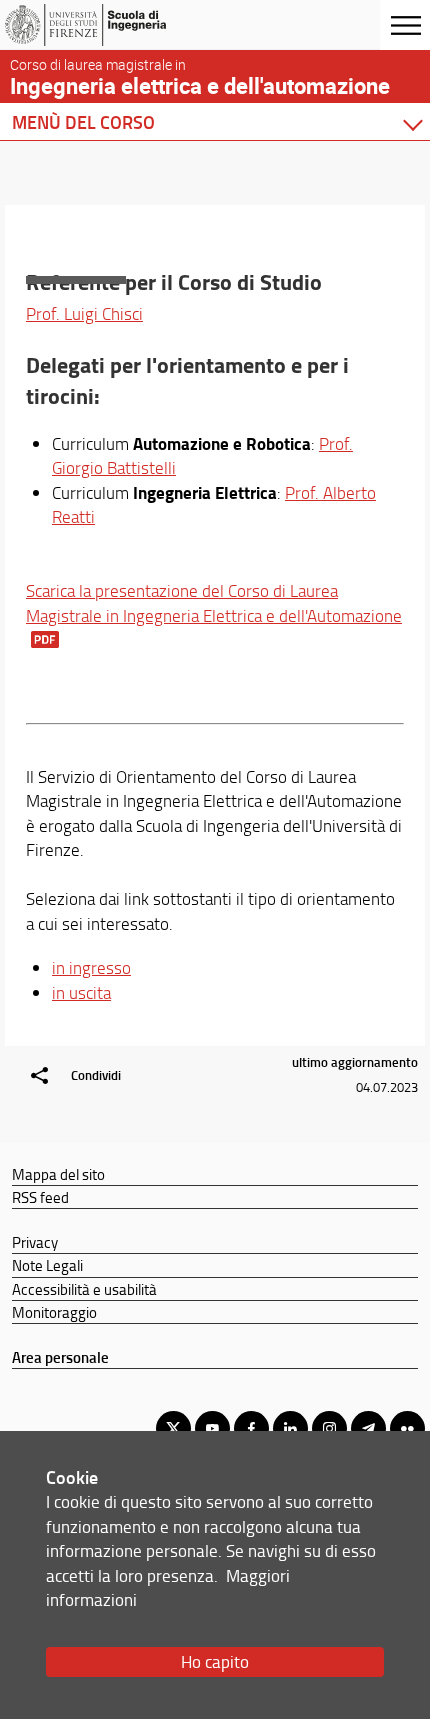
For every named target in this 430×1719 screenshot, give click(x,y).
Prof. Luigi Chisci (84, 313)
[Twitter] (173, 1428)
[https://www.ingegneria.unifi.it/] (113, 25)
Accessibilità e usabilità (84, 1289)
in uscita (81, 992)
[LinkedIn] (290, 1428)
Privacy (35, 1242)
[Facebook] (251, 1428)
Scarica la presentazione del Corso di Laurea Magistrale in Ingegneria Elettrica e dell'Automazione (214, 602)
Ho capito (215, 1661)
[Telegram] (368, 1428)
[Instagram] (329, 1428)
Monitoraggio (54, 1312)
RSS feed (40, 1197)
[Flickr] (407, 1428)
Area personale (60, 1357)
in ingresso (91, 967)
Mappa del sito (58, 1174)
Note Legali (47, 1265)
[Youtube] (212, 1428)
